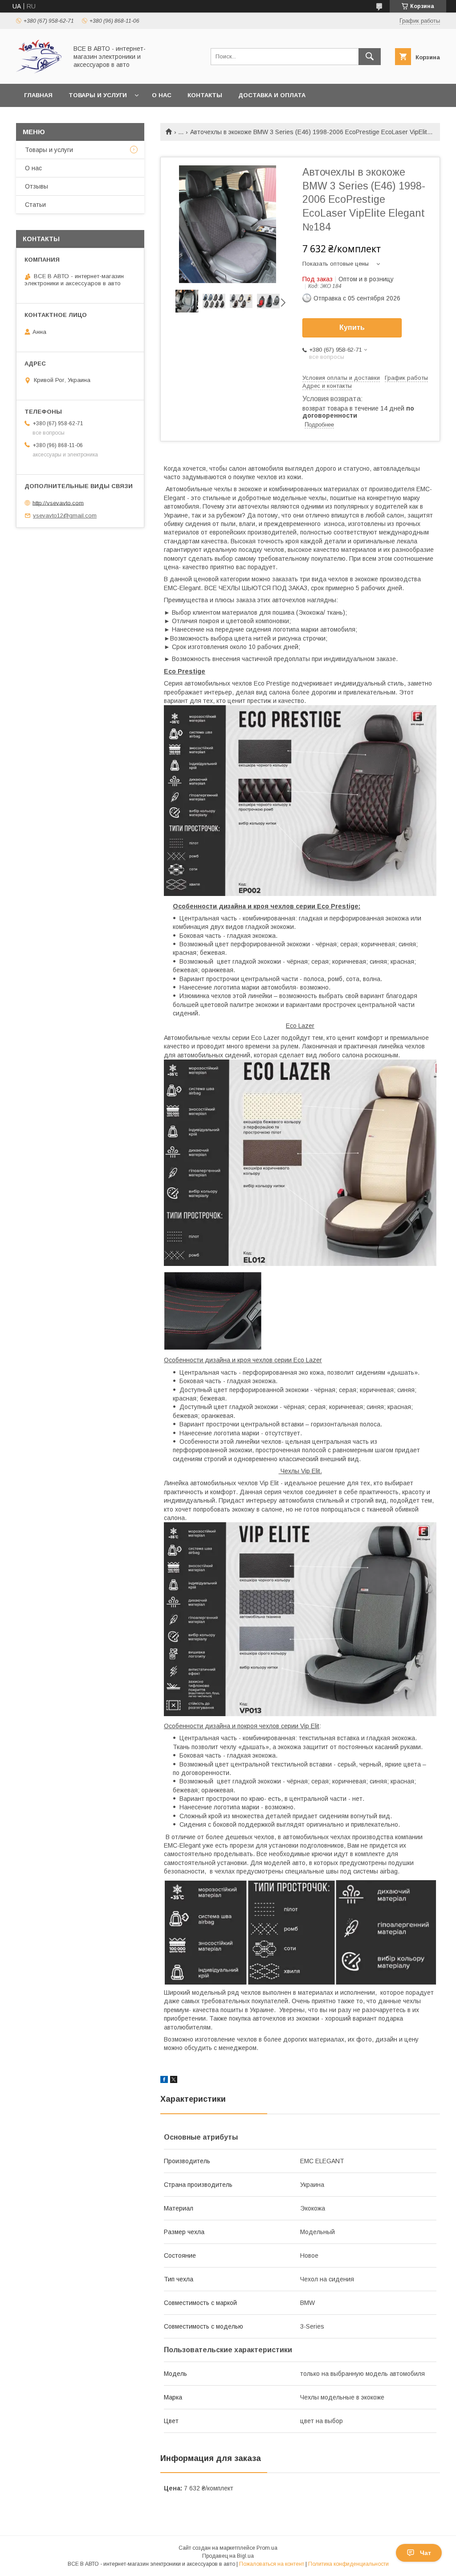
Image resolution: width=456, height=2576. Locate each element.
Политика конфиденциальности (348, 2564)
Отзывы (37, 186)
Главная (38, 95)
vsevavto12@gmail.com (65, 516)
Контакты (205, 95)
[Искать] (370, 57)
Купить (352, 327)
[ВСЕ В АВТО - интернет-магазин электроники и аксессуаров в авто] (39, 72)
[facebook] (164, 2081)
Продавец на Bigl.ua (228, 2556)
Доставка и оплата (272, 95)
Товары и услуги (98, 95)
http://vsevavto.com (58, 503)
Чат (425, 2553)
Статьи (35, 205)
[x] (174, 2081)
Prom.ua (267, 2548)
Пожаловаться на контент (272, 2564)
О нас (162, 95)
